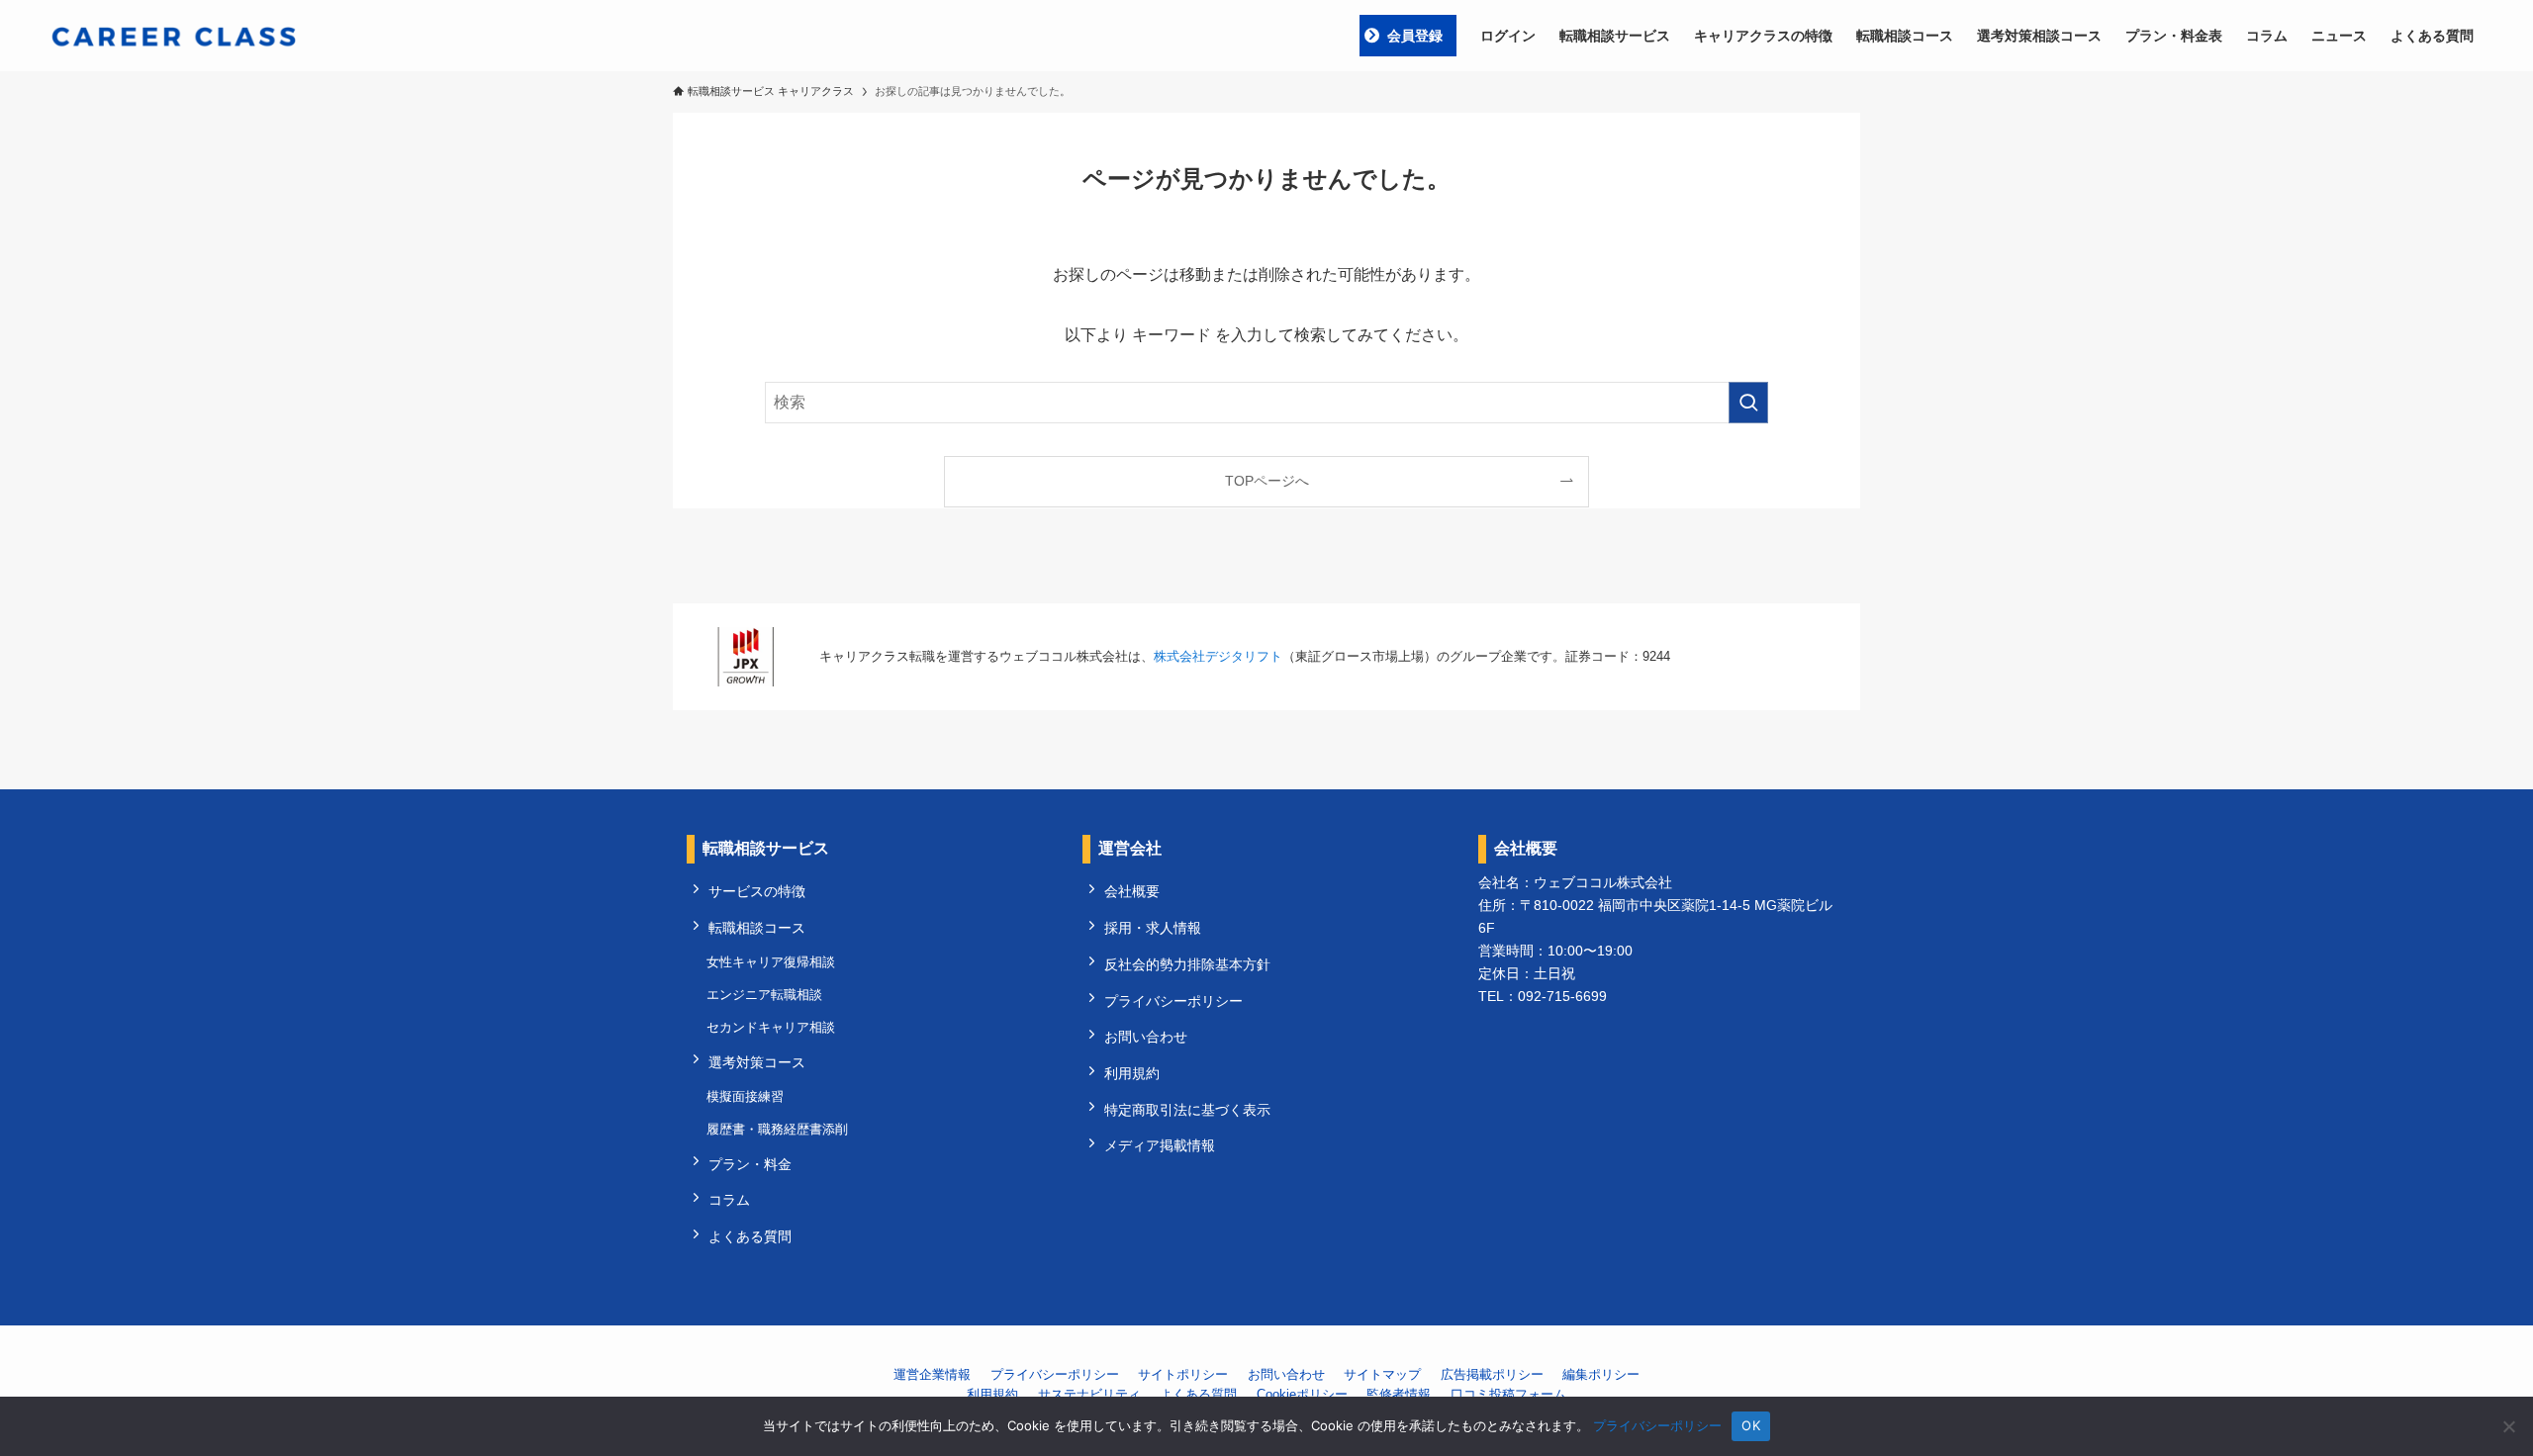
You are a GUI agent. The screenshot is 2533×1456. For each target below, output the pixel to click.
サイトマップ (1382, 1374)
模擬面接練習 (745, 1096)
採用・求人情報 (1153, 928)
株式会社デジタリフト (1218, 656)
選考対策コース (757, 1062)
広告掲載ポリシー (1492, 1374)
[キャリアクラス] (174, 36)
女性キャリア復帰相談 (771, 962)
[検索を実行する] (1748, 403)
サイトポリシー (1183, 1374)
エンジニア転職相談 (764, 995)
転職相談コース (757, 928)
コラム (729, 1200)
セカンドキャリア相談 (771, 1027)
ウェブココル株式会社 (1603, 882)
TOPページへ (1267, 481)
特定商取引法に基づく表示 (1187, 1110)
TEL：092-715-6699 (1543, 996)
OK (1751, 1425)
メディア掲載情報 (1160, 1145)
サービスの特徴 (757, 891)
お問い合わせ (1146, 1037)
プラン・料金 (750, 1164)
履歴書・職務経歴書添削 (777, 1129)
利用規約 (1132, 1073)
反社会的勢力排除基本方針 (1187, 964)
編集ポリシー (1601, 1374)
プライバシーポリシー (1173, 1001)
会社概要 (1132, 891)
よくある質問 (750, 1236)
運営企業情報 (932, 1374)
